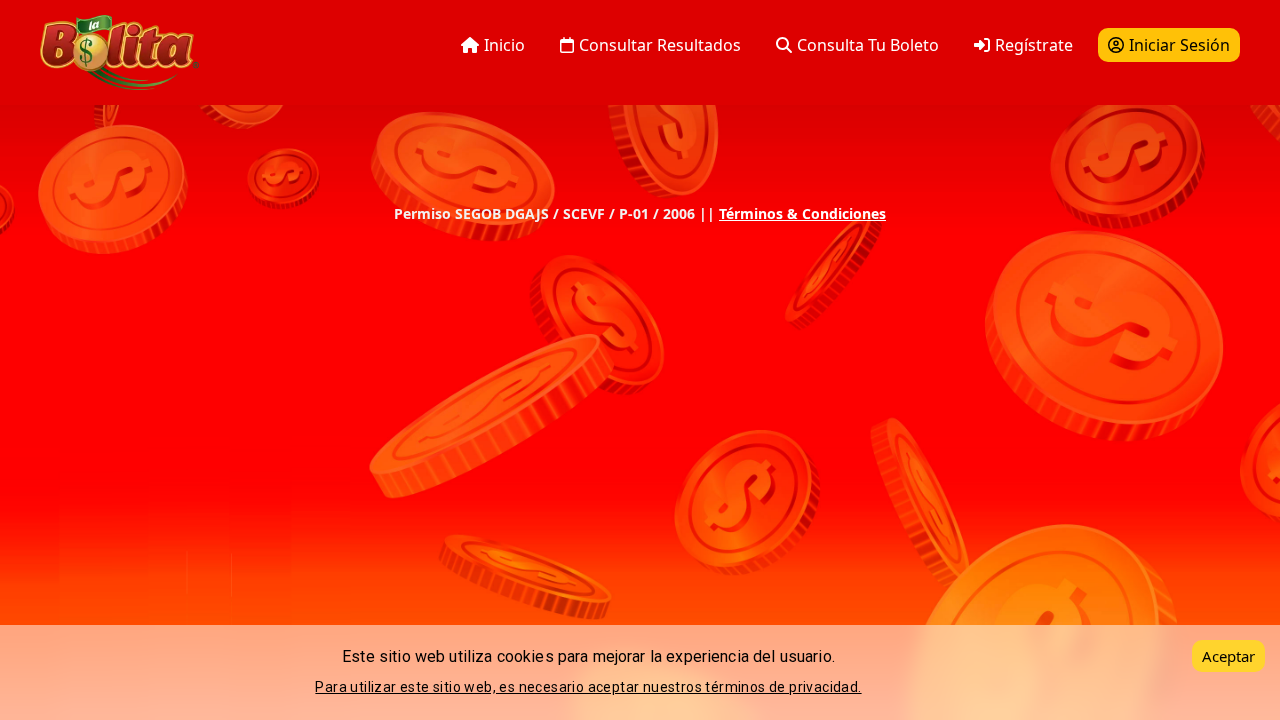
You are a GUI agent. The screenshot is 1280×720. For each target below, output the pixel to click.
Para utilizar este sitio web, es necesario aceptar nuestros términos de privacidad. (588, 687)
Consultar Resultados (660, 45)
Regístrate (1034, 45)
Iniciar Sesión (1179, 45)
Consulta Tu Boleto (868, 45)
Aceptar (1228, 656)
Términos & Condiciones (802, 213)
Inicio (504, 45)
